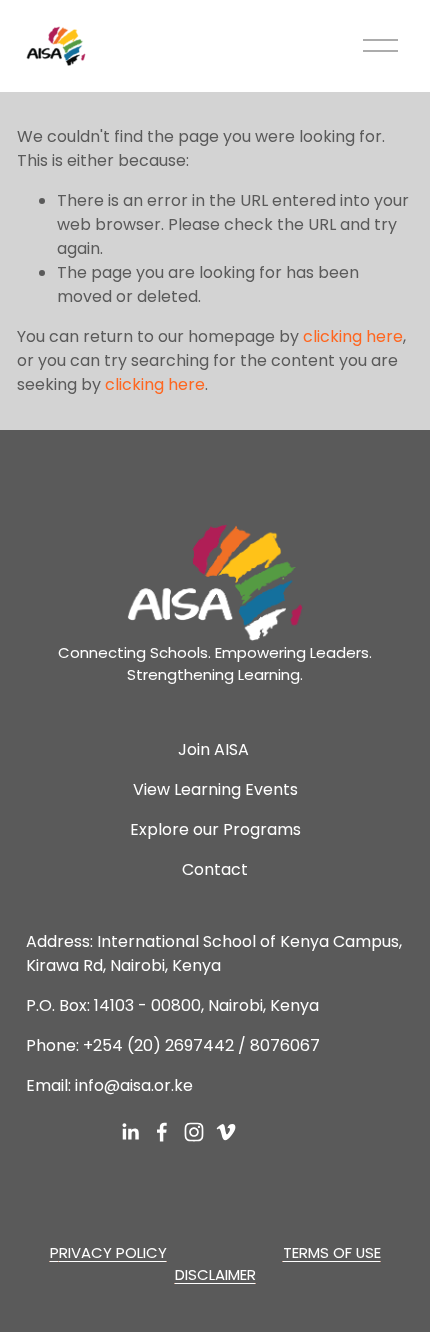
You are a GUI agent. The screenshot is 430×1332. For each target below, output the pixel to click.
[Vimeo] (226, 1132)
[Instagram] (194, 1132)
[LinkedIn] (130, 1132)
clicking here (353, 336)
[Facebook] (162, 1132)
